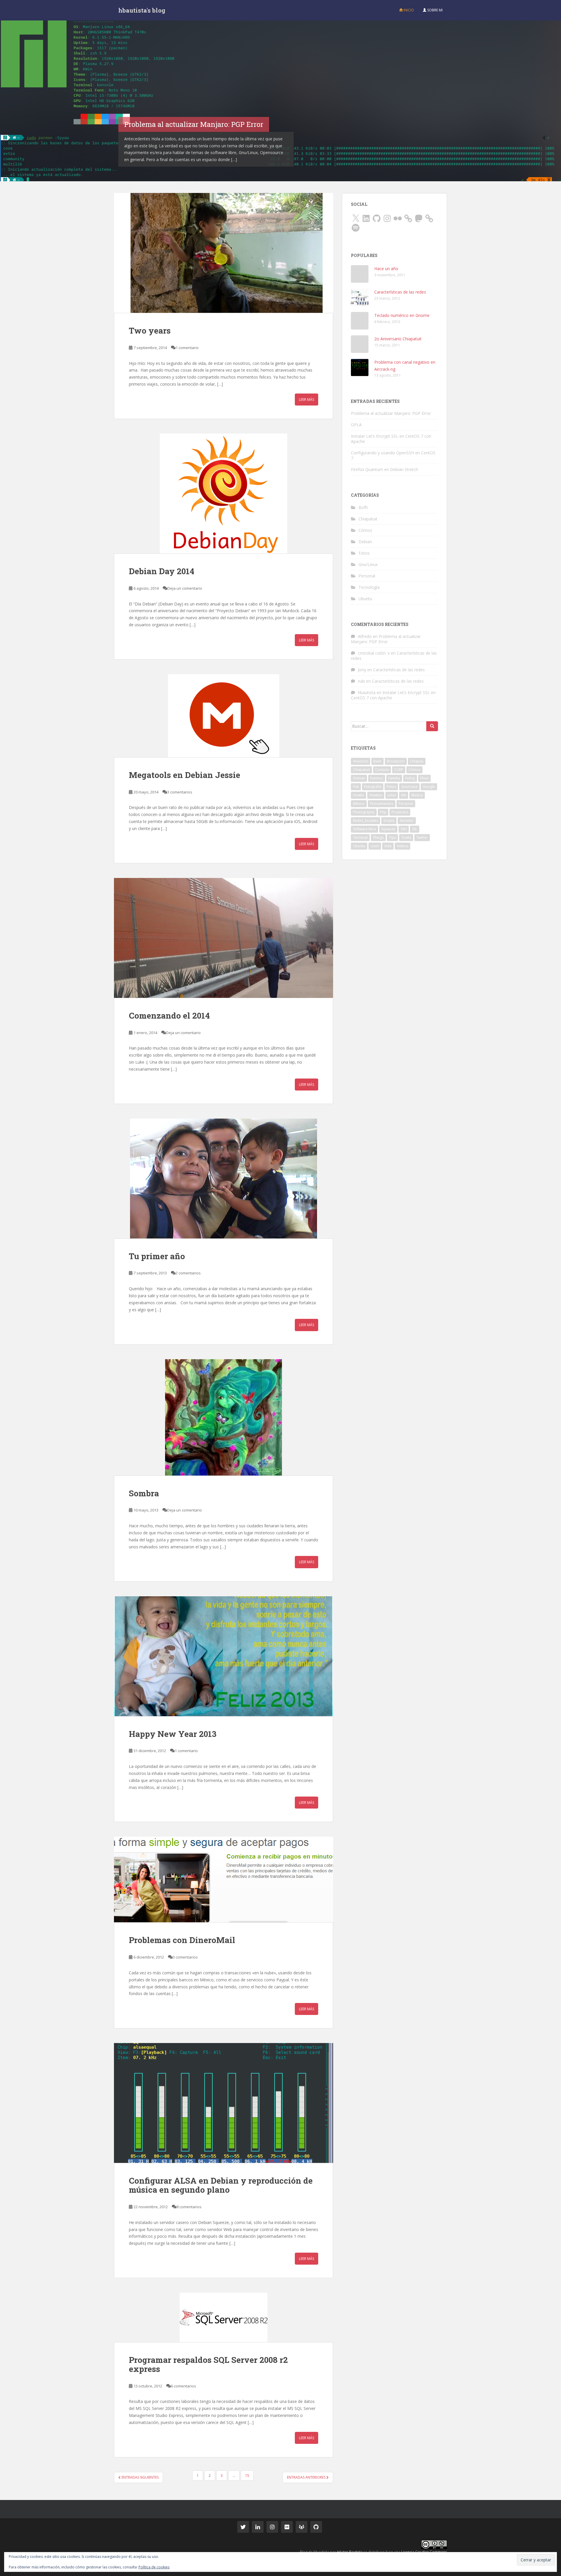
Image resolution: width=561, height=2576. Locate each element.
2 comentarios (188, 1273)
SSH (404, 829)
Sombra (144, 1493)
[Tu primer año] (224, 1179)
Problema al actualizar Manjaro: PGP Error (391, 413)
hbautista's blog (142, 10)
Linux (392, 795)
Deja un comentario (185, 588)
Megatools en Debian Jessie (185, 775)
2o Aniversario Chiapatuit (398, 339)
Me (404, 795)
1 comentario (187, 348)
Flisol (424, 778)
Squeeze (388, 829)
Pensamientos (382, 804)
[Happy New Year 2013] (224, 1656)
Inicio (408, 10)
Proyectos (400, 812)
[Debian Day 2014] (224, 494)
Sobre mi (434, 10)
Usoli (375, 846)
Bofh (363, 507)
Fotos (364, 553)
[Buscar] (432, 726)
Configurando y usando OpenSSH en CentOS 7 (393, 455)
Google (429, 787)
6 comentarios (183, 2386)
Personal (367, 576)
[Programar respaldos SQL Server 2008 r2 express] (224, 2317)
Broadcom (396, 761)
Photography (364, 812)
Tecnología (369, 587)
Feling (410, 778)
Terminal (360, 837)
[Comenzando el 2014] (224, 938)
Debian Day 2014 (162, 571)
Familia (394, 778)
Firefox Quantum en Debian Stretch (385, 469)
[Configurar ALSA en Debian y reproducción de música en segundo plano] (224, 2103)
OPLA (356, 425)
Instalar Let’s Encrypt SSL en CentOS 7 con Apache (391, 439)
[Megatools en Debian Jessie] (224, 716)
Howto (359, 795)
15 (247, 2476)
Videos (402, 846)
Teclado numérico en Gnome (402, 315)
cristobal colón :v (374, 653)
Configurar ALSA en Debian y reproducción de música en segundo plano (221, 2185)
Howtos (376, 795)
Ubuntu (365, 599)
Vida (388, 846)
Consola (382, 770)
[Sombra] (224, 1417)
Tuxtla (406, 837)
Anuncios (361, 761)
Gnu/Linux (368, 564)
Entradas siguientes (140, 2477)
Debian (365, 542)
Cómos (365, 530)
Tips (392, 837)
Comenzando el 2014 (169, 1016)
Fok (356, 787)
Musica (417, 795)
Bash (378, 761)
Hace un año (386, 269)
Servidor (407, 821)
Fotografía (373, 787)
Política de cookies (154, 2567)
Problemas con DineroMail (182, 1940)
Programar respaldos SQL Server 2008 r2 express (208, 2364)
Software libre (365, 829)
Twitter (422, 837)
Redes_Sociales (366, 821)
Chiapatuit (368, 519)
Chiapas (417, 761)
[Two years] (224, 253)
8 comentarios (189, 2207)
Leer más (307, 400)
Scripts (389, 821)
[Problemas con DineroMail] (224, 1879)
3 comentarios (180, 792)
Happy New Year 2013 (173, 1734)
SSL (415, 829)
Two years (150, 331)
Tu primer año (157, 1256)
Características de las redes (400, 292)
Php (383, 812)
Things (378, 837)
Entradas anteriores (307, 2477)
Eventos (377, 778)
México (359, 804)
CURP (399, 770)
